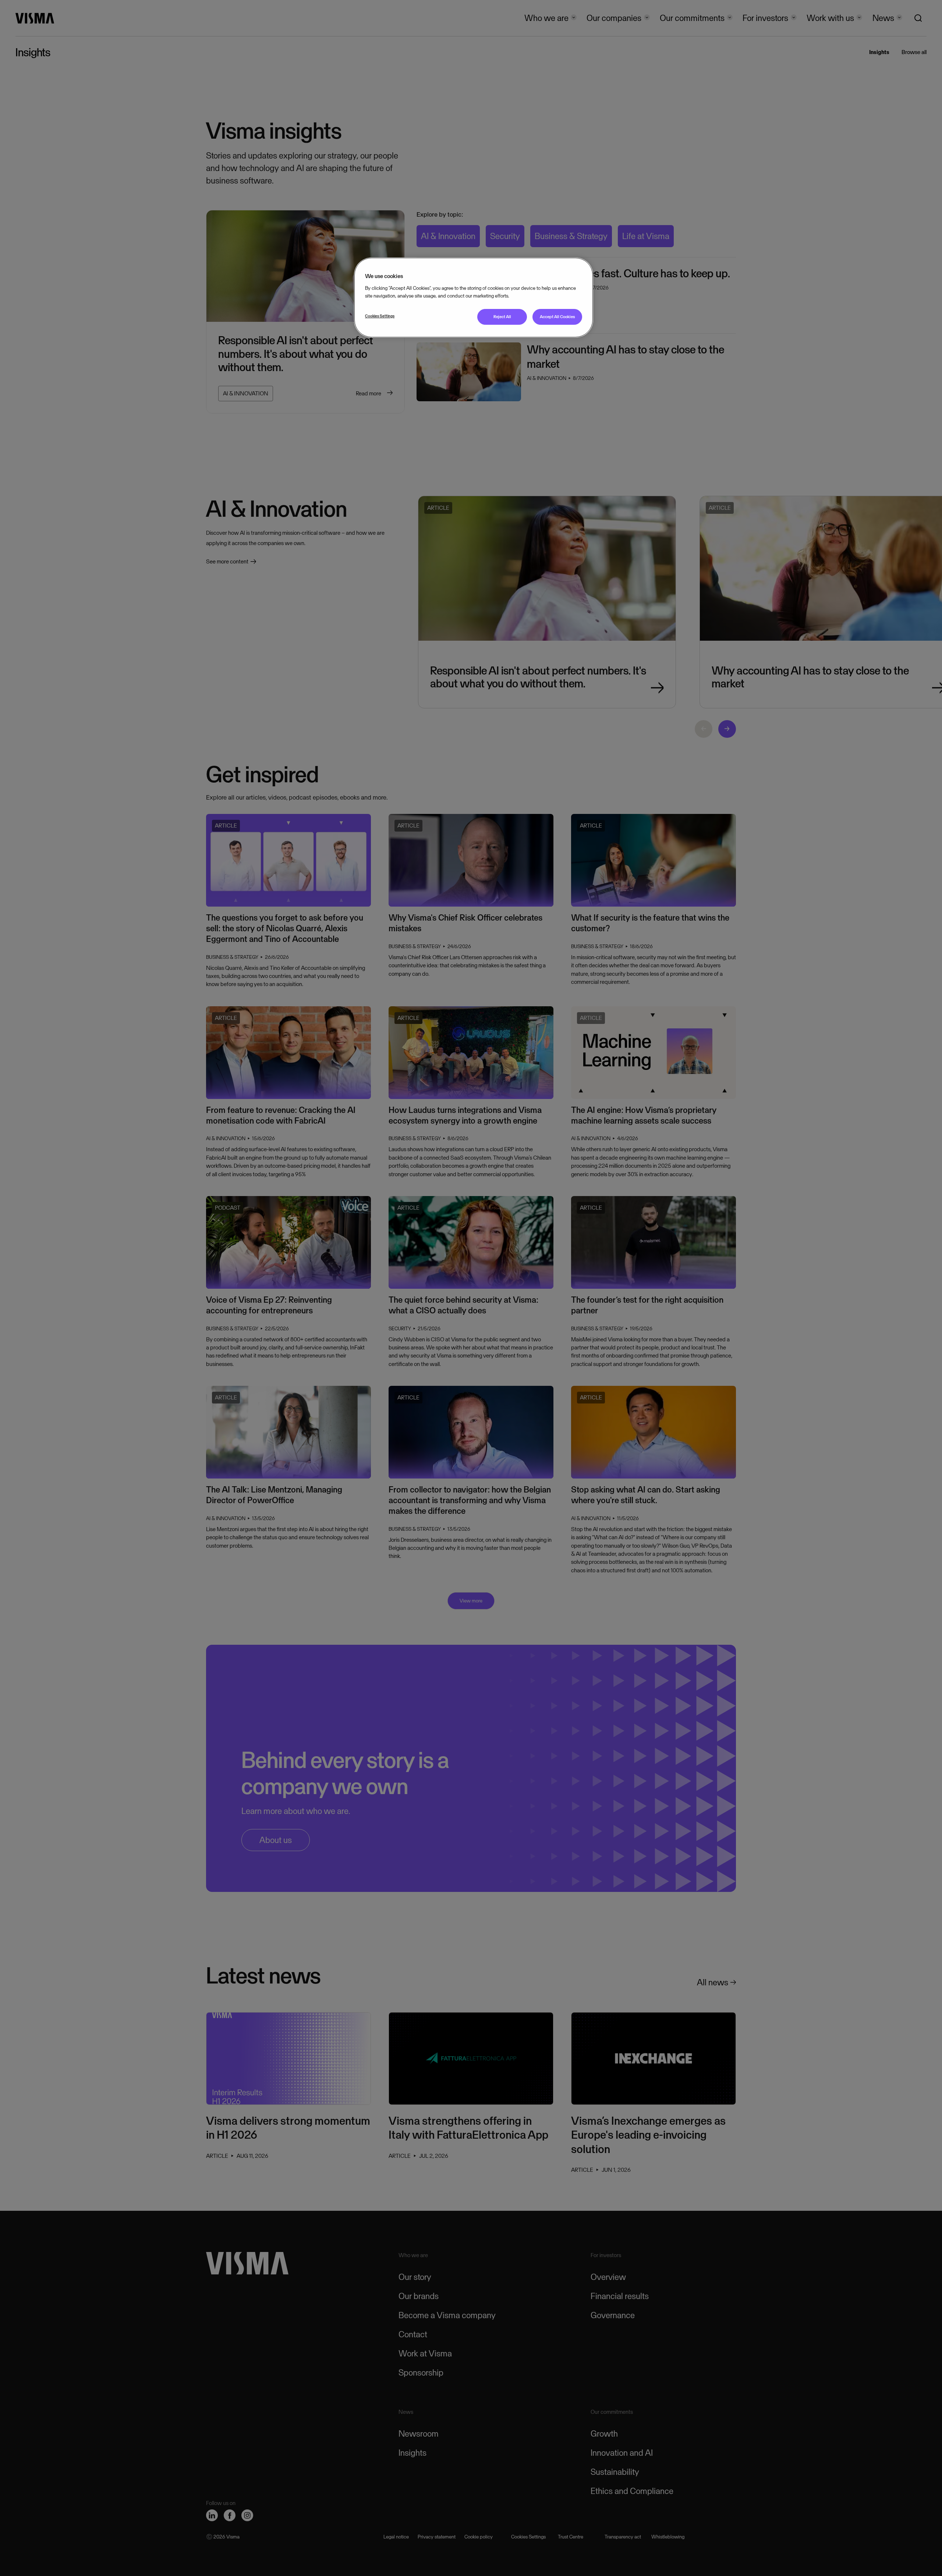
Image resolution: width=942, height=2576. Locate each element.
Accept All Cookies (557, 317)
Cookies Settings (380, 316)
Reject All (502, 317)
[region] (474, 297)
